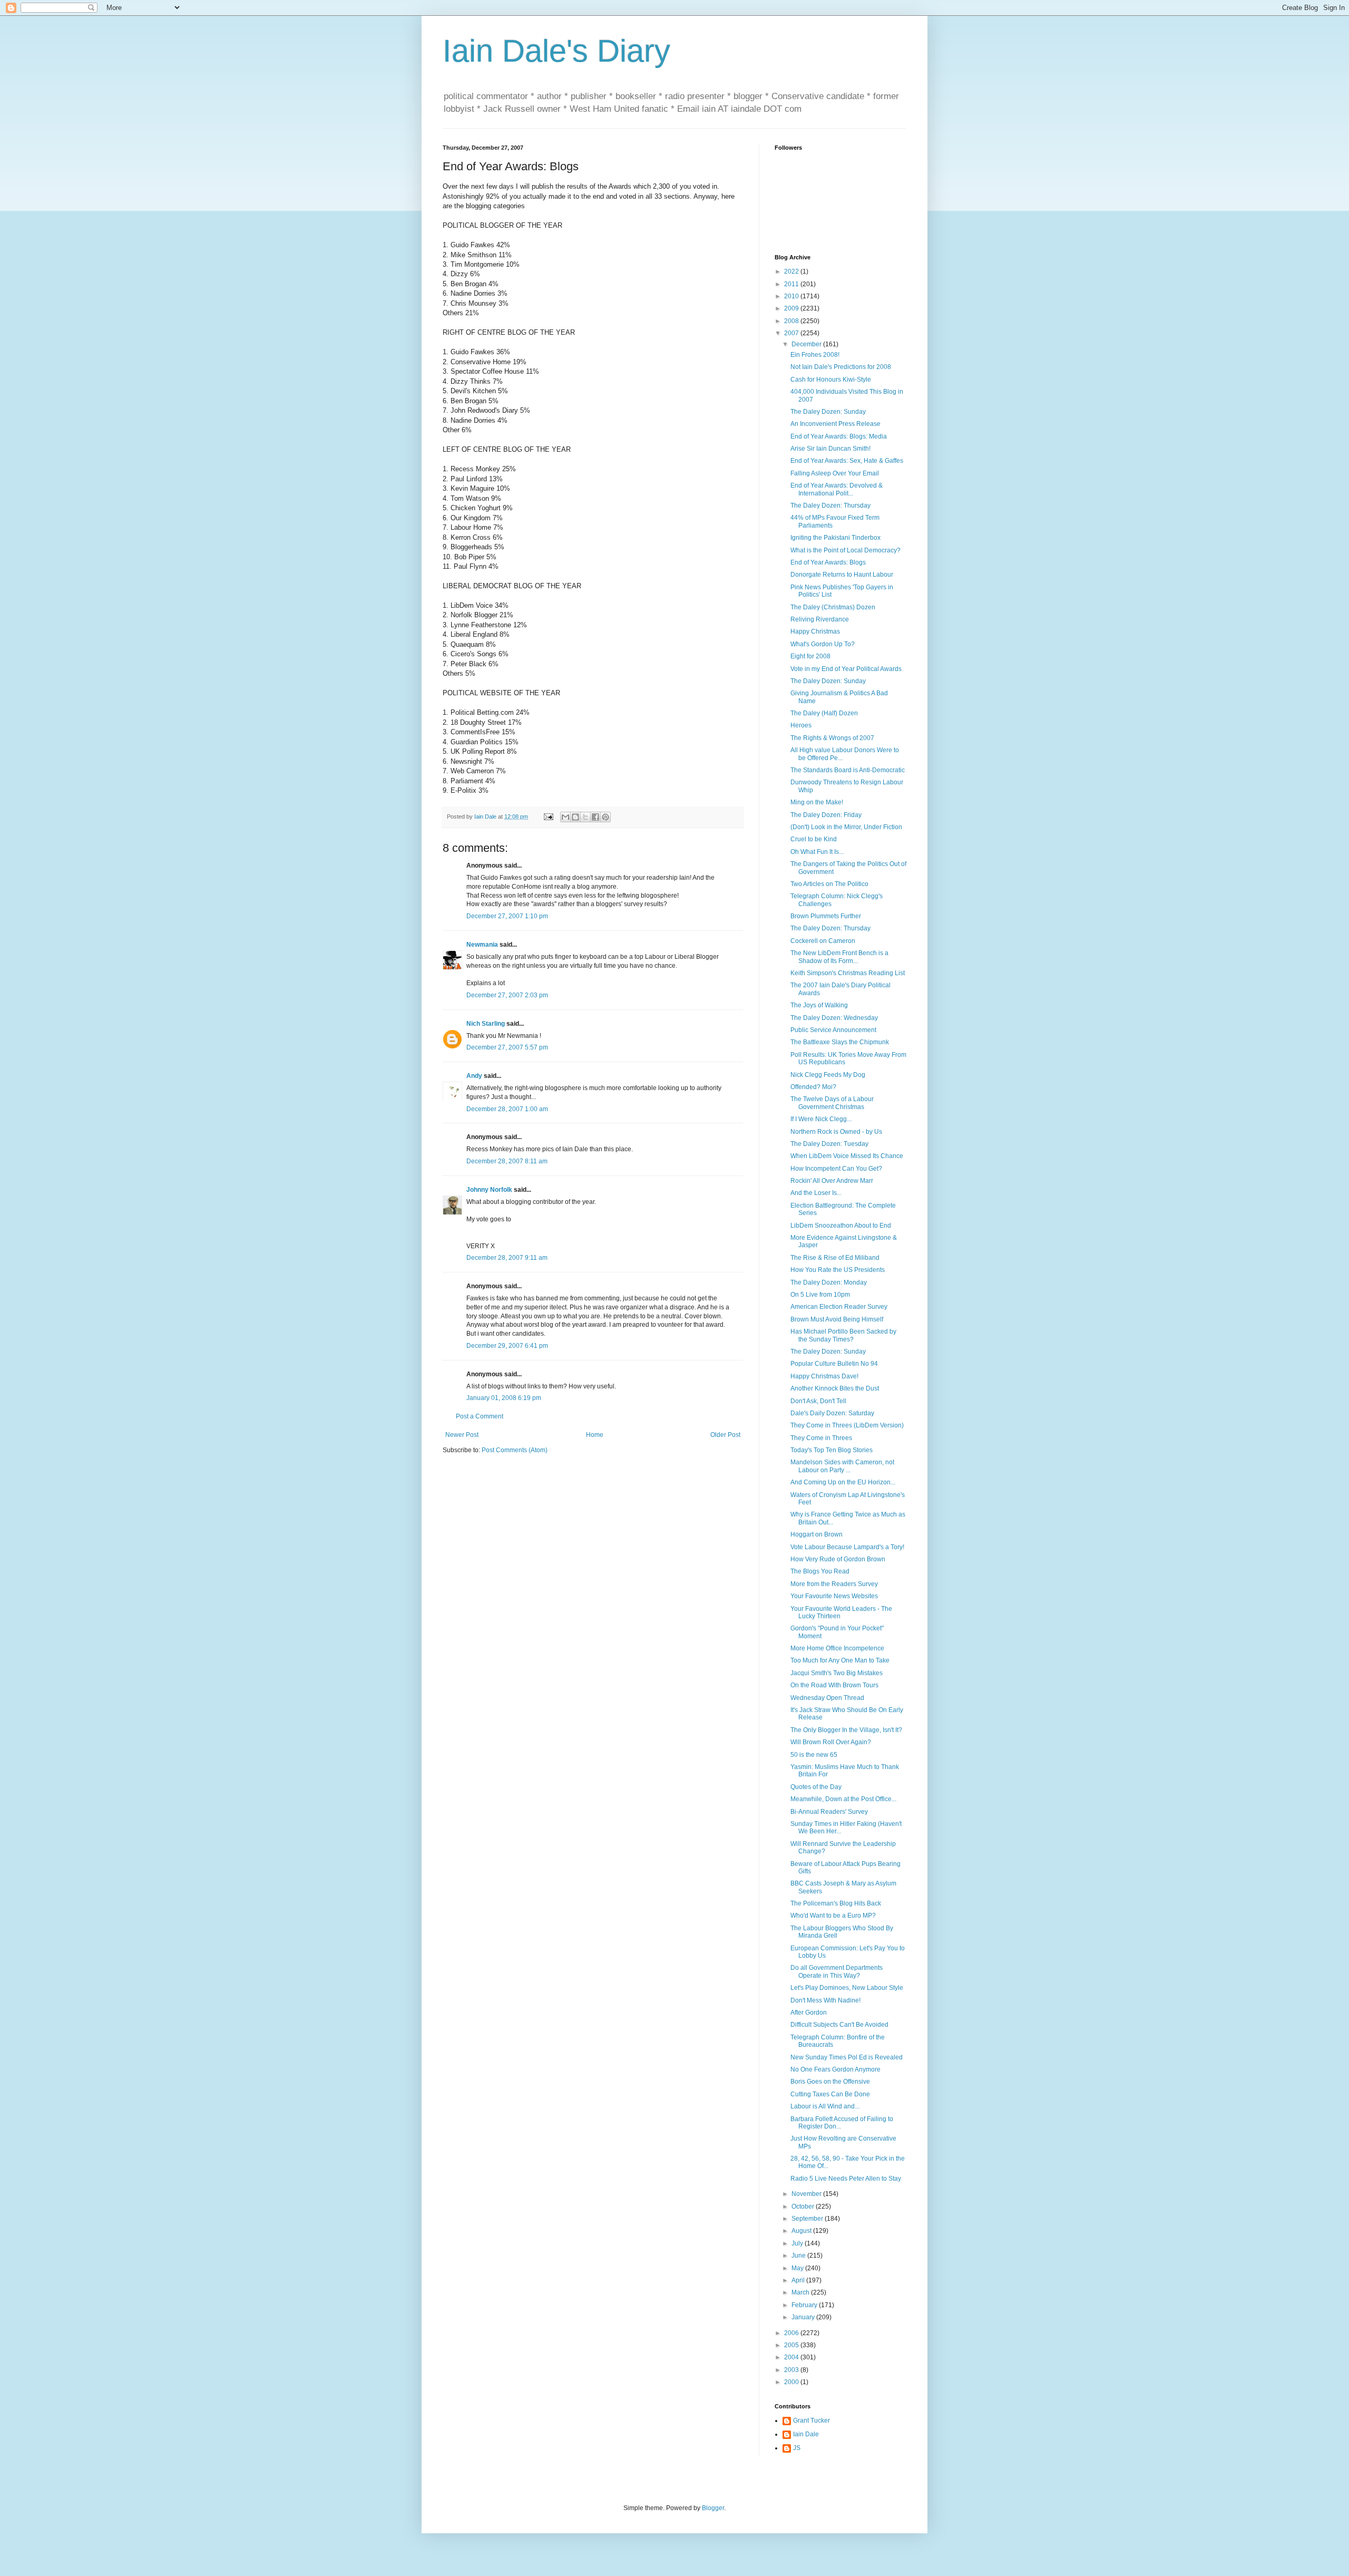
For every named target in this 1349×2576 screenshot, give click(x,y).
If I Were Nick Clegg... (821, 1119)
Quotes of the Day (816, 1787)
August (802, 2231)
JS (797, 2448)
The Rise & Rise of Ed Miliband (835, 1258)
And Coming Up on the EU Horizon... (843, 1482)
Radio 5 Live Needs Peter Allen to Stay (846, 2179)
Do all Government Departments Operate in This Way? (837, 1971)
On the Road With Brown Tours (834, 1685)
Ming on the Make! (817, 802)
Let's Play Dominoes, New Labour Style (847, 1988)
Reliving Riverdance (820, 619)
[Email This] (565, 817)
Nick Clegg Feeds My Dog (828, 1075)
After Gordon (809, 2013)
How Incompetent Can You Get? (836, 1169)
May (798, 2268)
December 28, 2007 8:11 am (507, 1161)
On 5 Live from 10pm (820, 1295)
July (798, 2243)
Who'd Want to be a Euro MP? (833, 1916)
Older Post (725, 1435)
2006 (792, 2333)
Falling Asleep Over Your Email (835, 473)
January (804, 2317)
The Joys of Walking (819, 1005)
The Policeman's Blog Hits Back (836, 1903)
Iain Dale (806, 2434)
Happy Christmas (815, 631)
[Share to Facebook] (595, 817)
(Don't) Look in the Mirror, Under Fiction (846, 827)
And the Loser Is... (816, 1193)
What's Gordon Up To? (823, 644)
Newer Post (462, 1435)
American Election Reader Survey (839, 1307)
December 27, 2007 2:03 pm (507, 995)
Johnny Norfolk (489, 1190)
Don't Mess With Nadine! (825, 2000)
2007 (792, 333)
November (807, 2194)
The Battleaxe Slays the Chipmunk (840, 1042)
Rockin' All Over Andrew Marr (832, 1181)
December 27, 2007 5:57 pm (507, 1047)
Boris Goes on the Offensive (830, 2082)
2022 (792, 271)
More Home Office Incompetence (837, 1648)
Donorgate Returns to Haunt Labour (842, 575)
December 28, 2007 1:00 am (507, 1109)
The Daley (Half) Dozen (824, 713)
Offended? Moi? (813, 1087)
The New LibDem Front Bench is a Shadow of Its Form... (839, 957)
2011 (792, 284)
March (801, 2292)
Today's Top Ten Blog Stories (832, 1450)
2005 (792, 2345)
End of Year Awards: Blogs (828, 562)
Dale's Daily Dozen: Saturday (832, 1413)
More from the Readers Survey (834, 1584)
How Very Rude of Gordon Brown (838, 1559)
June (799, 2256)
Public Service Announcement (833, 1030)
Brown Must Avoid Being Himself (837, 1319)
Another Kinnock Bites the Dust (835, 1388)
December (807, 344)
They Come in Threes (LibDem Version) (847, 1425)
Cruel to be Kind (814, 839)
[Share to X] (585, 817)
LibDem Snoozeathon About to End (841, 1226)
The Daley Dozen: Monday (829, 1282)
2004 (792, 2357)
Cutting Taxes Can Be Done (830, 2094)
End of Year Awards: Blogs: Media (839, 436)
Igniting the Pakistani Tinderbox (835, 538)
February (805, 2305)
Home (595, 1435)
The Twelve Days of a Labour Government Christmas (832, 1103)
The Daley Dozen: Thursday (830, 506)
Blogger (713, 2508)
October (804, 2206)
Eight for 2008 (810, 656)
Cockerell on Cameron (823, 941)
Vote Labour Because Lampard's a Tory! (847, 1547)
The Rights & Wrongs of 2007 (832, 738)
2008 (792, 321)
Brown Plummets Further (826, 916)
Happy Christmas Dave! (824, 1376)
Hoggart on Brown (817, 1534)
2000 (792, 2382)
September (808, 2219)
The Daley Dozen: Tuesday (829, 1144)
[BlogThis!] (575, 817)
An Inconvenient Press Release (835, 424)
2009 (792, 308)
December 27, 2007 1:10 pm (507, 916)
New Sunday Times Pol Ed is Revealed (847, 2057)
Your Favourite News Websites (834, 1596)
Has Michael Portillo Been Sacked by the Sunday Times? (843, 1335)
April (799, 2280)
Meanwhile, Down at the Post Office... (843, 1799)
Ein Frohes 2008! (815, 355)
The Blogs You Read (820, 1571)
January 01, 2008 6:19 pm (504, 1398)
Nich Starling (486, 1024)
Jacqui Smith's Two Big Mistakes (837, 1673)
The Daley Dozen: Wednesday (834, 1018)
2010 (792, 296)
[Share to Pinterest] (605, 817)
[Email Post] (548, 816)
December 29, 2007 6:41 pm (507, 1346)
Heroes (801, 725)
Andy (474, 1076)
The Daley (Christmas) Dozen (833, 607)
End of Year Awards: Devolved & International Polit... (837, 489)
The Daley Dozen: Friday (826, 815)
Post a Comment (480, 1416)
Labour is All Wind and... (825, 2106)
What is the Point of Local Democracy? (845, 550)
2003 (792, 2370)
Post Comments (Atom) (515, 1450)
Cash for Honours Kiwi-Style (831, 380)
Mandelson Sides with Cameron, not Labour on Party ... (842, 1466)
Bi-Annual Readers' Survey (829, 1812)
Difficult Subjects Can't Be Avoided (839, 2025)
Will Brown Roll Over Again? (831, 1742)
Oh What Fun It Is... (817, 852)
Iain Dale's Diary (556, 51)
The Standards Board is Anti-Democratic (848, 770)
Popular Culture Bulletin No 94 (834, 1364)
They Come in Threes (821, 1438)
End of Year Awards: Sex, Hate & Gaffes (847, 461)
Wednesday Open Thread (827, 1698)
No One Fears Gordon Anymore (835, 2069)
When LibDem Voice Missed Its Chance (847, 1156)
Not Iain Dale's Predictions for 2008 (841, 367)
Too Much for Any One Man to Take (840, 1660)
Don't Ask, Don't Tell (818, 1401)
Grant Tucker (812, 2421)
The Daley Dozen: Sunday (828, 412)
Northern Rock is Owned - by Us (836, 1132)
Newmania (482, 945)
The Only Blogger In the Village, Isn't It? (846, 1730)
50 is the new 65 (814, 1755)
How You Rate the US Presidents (838, 1270)
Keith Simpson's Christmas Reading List (848, 973)
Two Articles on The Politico (829, 884)
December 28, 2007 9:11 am (507, 1258)
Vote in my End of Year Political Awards (846, 669)
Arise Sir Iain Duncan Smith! (830, 449)
